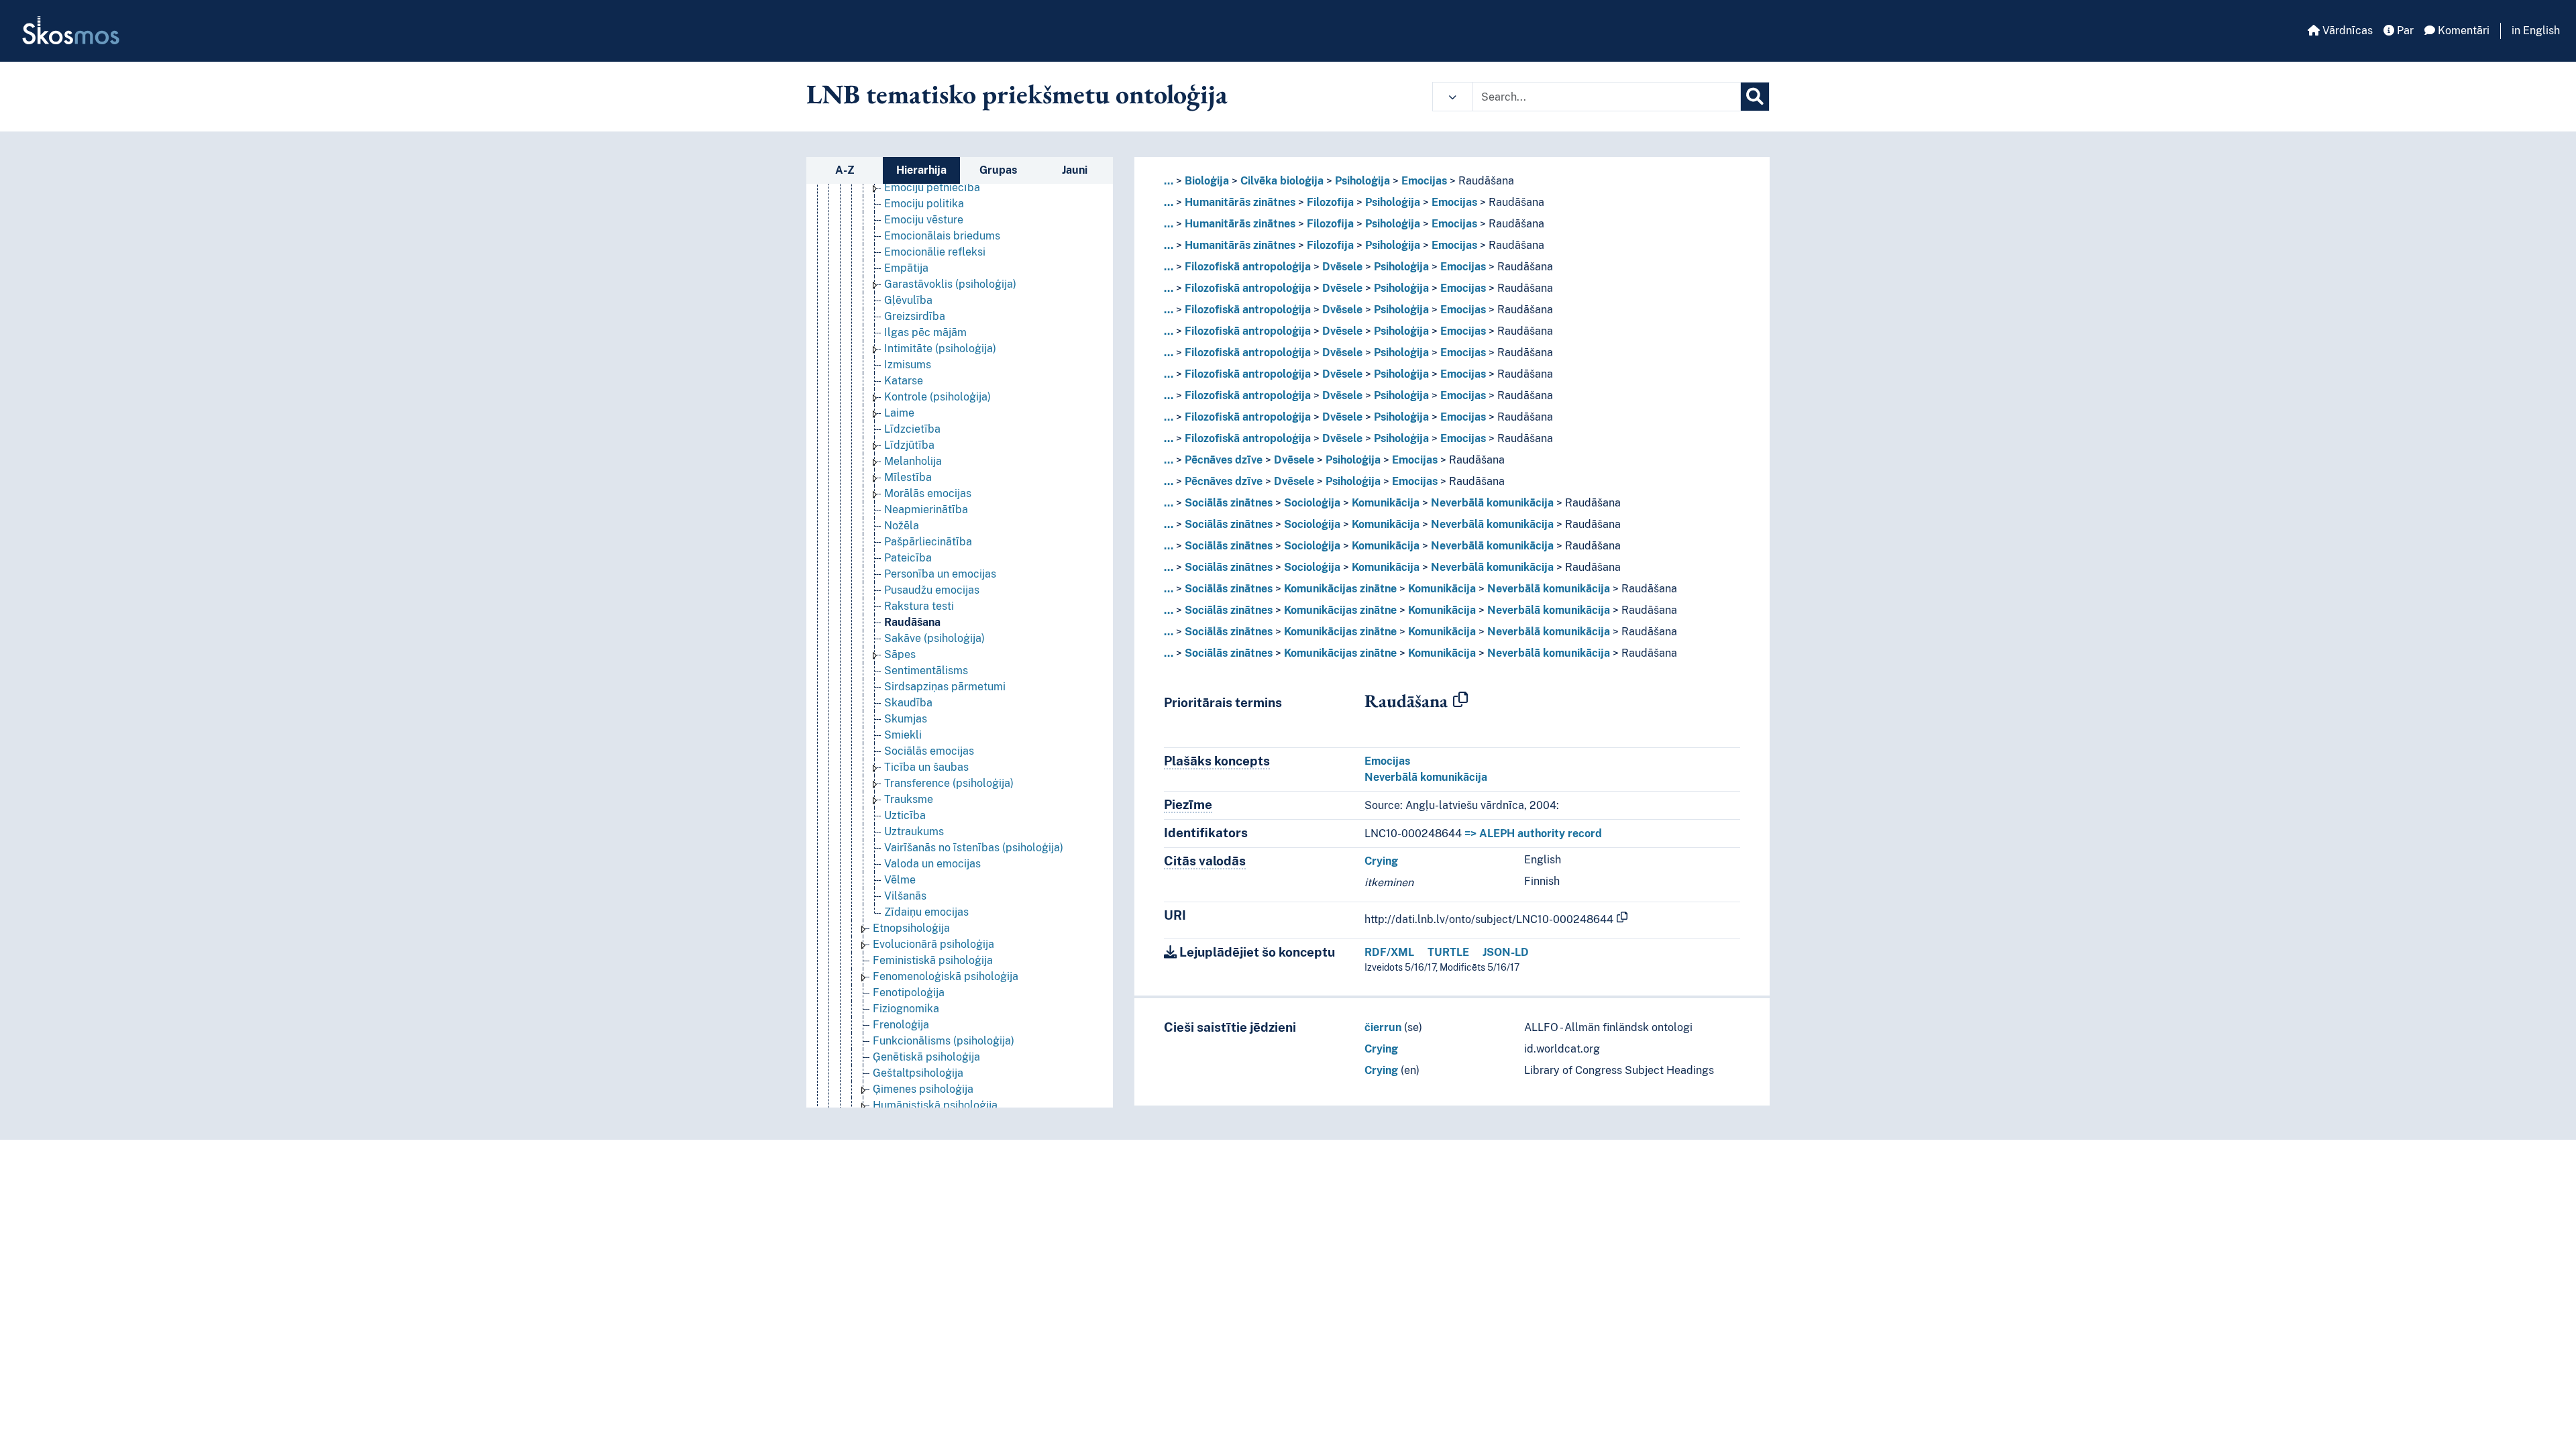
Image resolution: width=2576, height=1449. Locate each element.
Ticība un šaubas (926, 767)
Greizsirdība (915, 316)
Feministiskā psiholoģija (933, 960)
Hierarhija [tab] (921, 170)
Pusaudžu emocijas (932, 590)
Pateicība (908, 558)
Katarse (904, 381)
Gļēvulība (908, 300)
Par (2404, 31)
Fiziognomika (906, 1009)
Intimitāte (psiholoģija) (940, 348)
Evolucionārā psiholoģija (933, 944)
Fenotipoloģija (909, 992)
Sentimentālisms (926, 670)
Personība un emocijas (940, 574)
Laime (899, 413)
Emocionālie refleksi (935, 252)
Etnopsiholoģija (911, 928)
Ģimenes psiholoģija (923, 1089)
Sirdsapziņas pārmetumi (945, 687)
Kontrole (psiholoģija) (937, 397)
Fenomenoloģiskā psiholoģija (946, 976)
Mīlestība (908, 477)
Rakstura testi (919, 606)
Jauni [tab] (1075, 170)
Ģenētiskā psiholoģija (926, 1057)
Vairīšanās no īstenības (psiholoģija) (974, 848)
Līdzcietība (912, 429)
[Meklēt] (1755, 97)
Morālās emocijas (928, 493)
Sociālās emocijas (929, 751)
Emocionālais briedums (942, 236)
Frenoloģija (901, 1025)
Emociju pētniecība (932, 187)
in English (2536, 31)
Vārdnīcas (2346, 31)
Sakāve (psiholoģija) (934, 638)
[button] (1453, 97)
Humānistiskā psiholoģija (935, 1105)
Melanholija (913, 461)
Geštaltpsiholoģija (918, 1073)
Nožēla (902, 526)
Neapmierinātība (926, 509)
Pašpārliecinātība (928, 542)
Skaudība (908, 703)
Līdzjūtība (909, 445)
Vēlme (900, 880)
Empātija (906, 268)
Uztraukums (914, 831)
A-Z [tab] (845, 170)
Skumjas (906, 719)
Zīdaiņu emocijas (926, 912)
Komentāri (2462, 31)
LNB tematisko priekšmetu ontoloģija (1017, 94)
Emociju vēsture (924, 220)
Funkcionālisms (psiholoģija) (944, 1041)
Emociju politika (924, 204)
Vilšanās (905, 896)
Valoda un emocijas (932, 864)
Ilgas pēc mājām (925, 332)
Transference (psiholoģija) (949, 783)
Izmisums (908, 365)
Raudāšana (912, 622)
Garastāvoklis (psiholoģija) (950, 284)
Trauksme (909, 799)
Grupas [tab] (998, 170)
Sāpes (900, 654)
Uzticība (905, 815)
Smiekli (903, 735)
